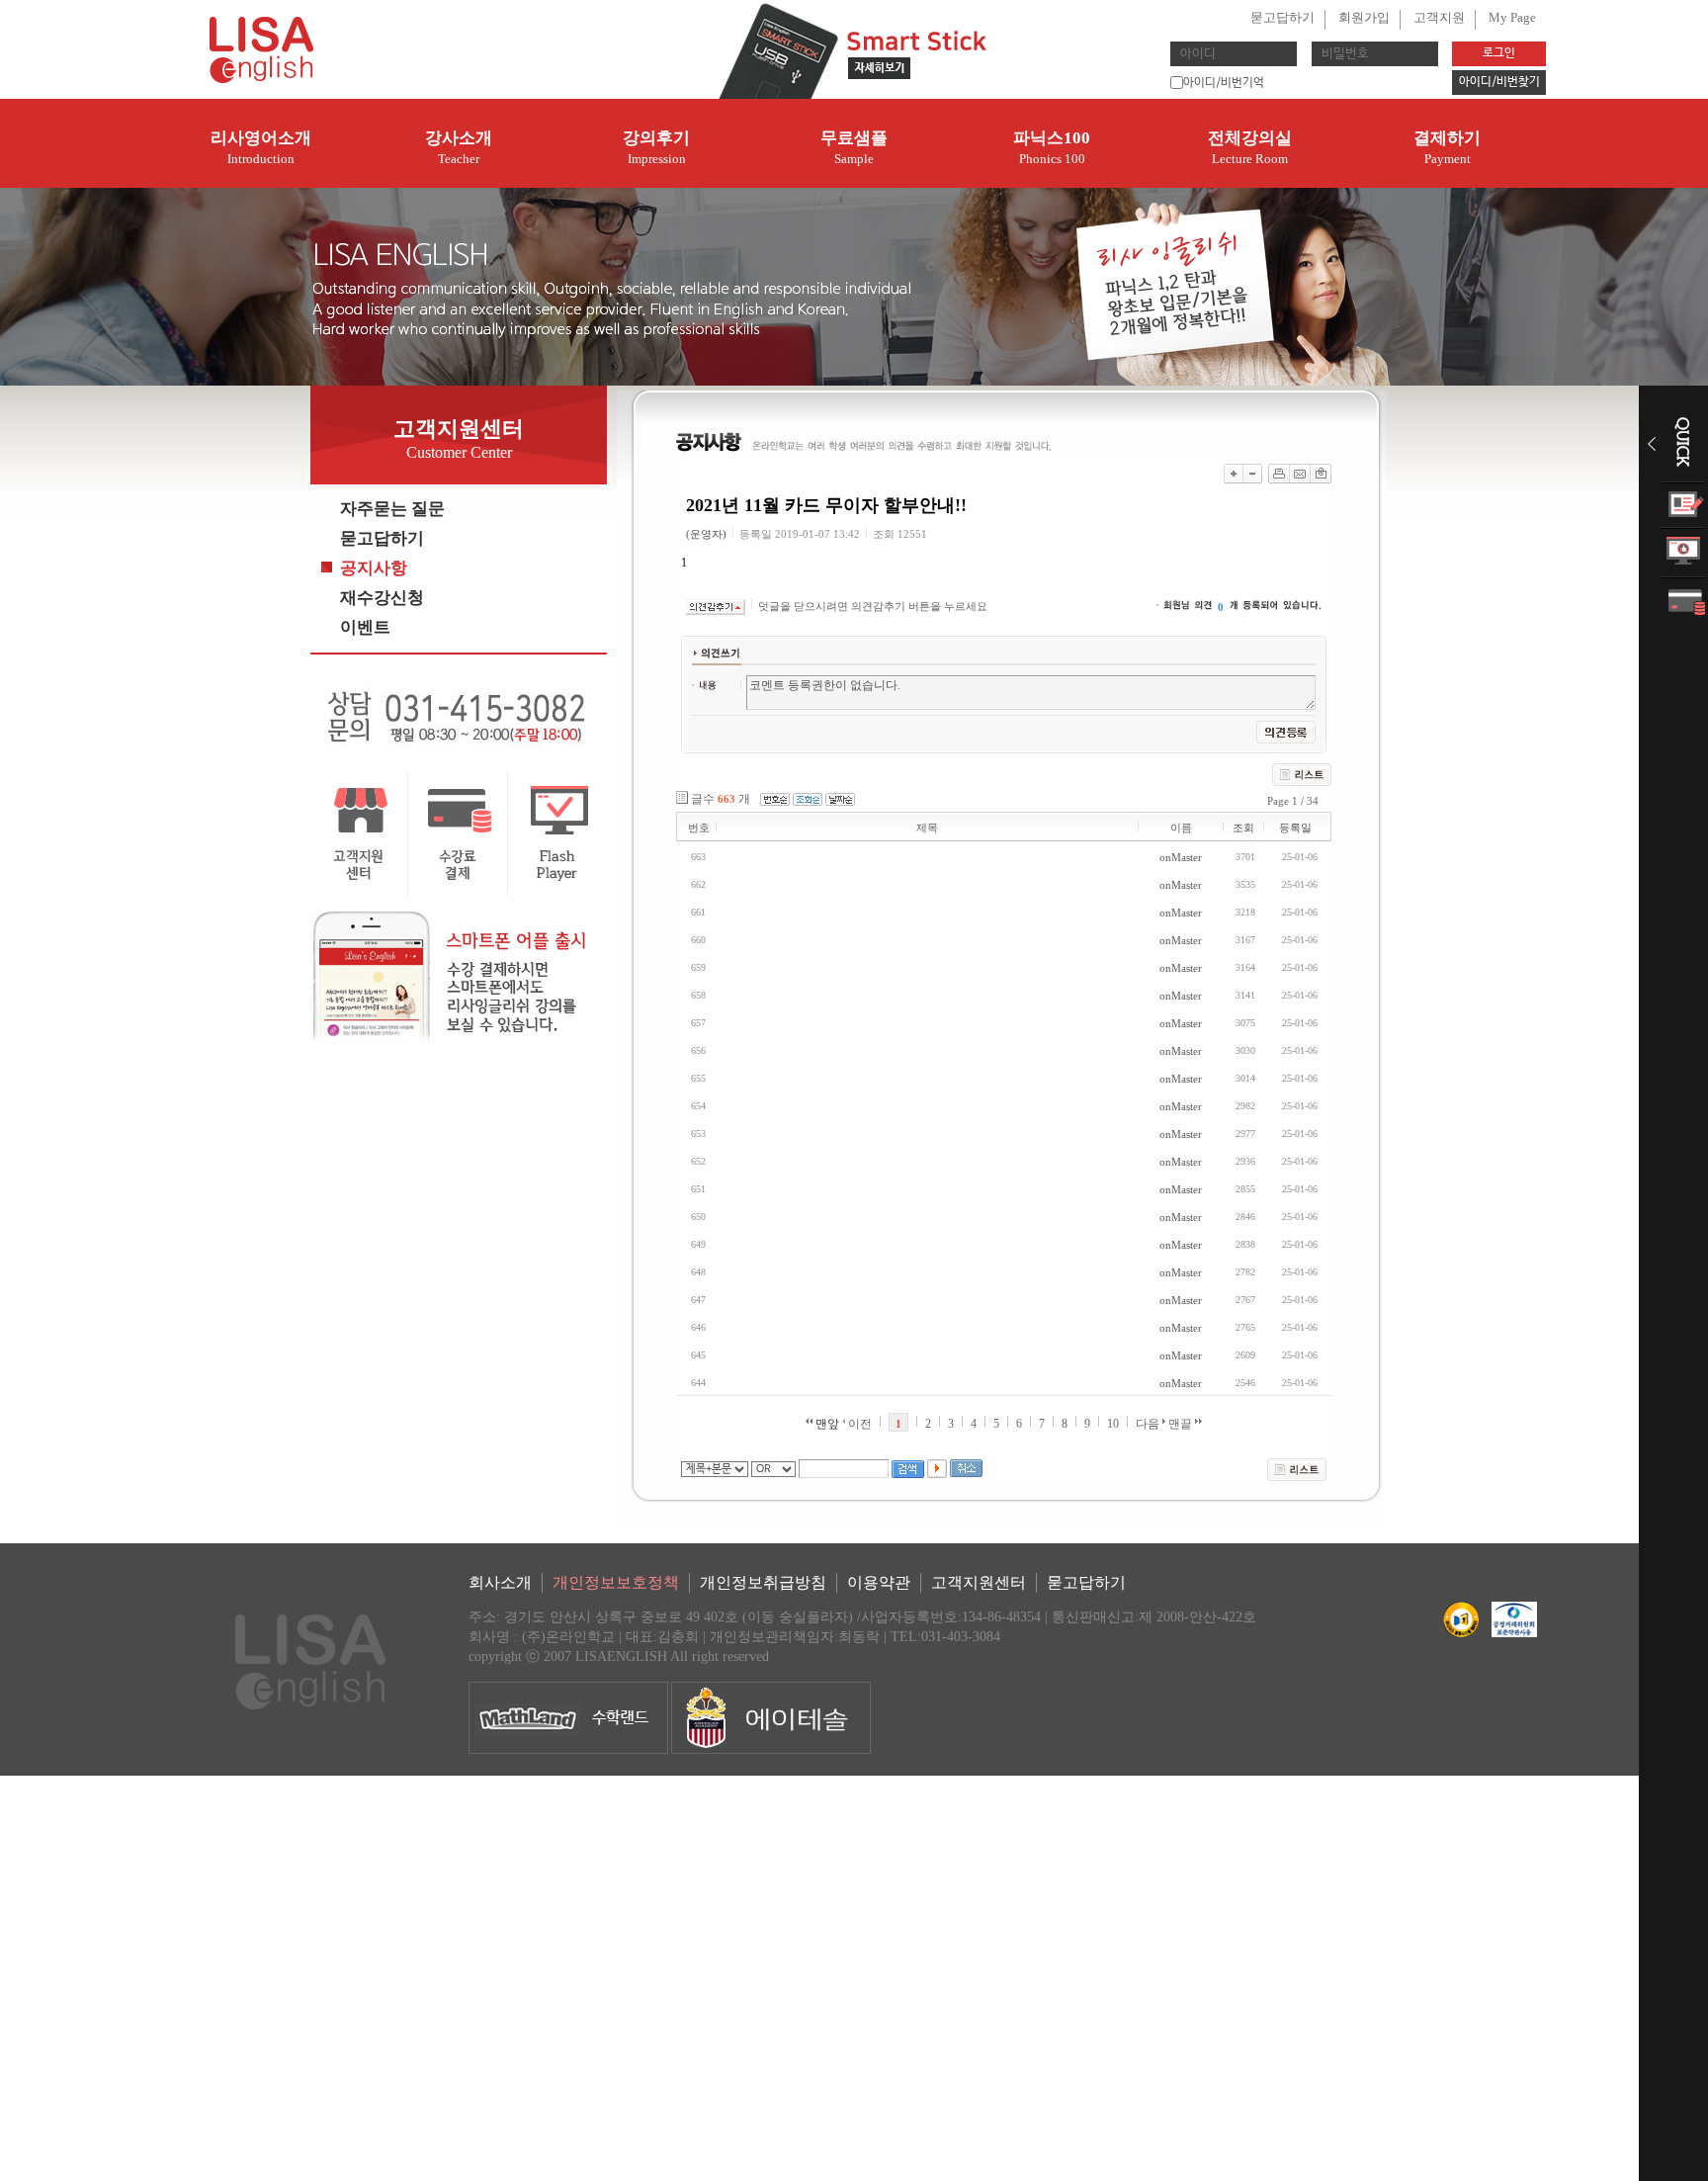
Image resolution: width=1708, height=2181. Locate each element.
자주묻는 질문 (392, 509)
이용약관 (879, 1582)
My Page (1512, 17)
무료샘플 (854, 147)
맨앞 (826, 1424)
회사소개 (500, 1582)
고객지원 (1439, 17)
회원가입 (1364, 17)
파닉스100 (1052, 147)
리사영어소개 (261, 147)
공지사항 (374, 568)
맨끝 (1182, 1424)
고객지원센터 (979, 1582)
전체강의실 (1250, 147)
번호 (699, 828)
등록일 (1295, 828)
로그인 (1499, 53)
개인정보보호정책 (616, 1582)
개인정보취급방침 (763, 1582)
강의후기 (656, 147)
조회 (1243, 828)
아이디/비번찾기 (1499, 82)
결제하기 (1447, 147)
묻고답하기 (1282, 17)
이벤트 (365, 627)
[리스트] (1297, 1470)
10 (1113, 1424)
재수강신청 (382, 598)
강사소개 (459, 147)
